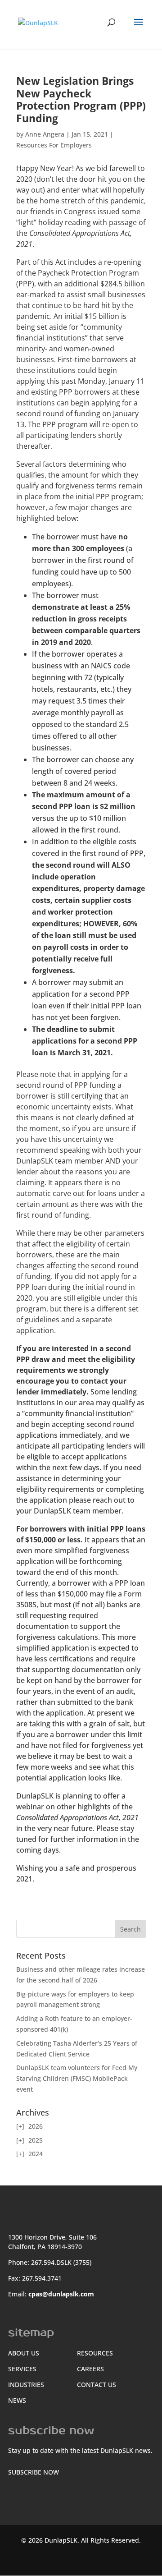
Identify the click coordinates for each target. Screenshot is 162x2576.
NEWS (17, 2400)
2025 (36, 2140)
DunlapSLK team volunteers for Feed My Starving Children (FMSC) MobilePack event (77, 2078)
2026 (36, 2126)
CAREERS (90, 2369)
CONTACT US (97, 2385)
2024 (36, 2154)
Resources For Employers (54, 145)
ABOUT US (24, 2353)
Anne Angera (45, 134)
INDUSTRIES (26, 2385)
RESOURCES (95, 2353)
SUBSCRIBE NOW (34, 2472)
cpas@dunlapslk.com (61, 2294)
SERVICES (22, 2369)
